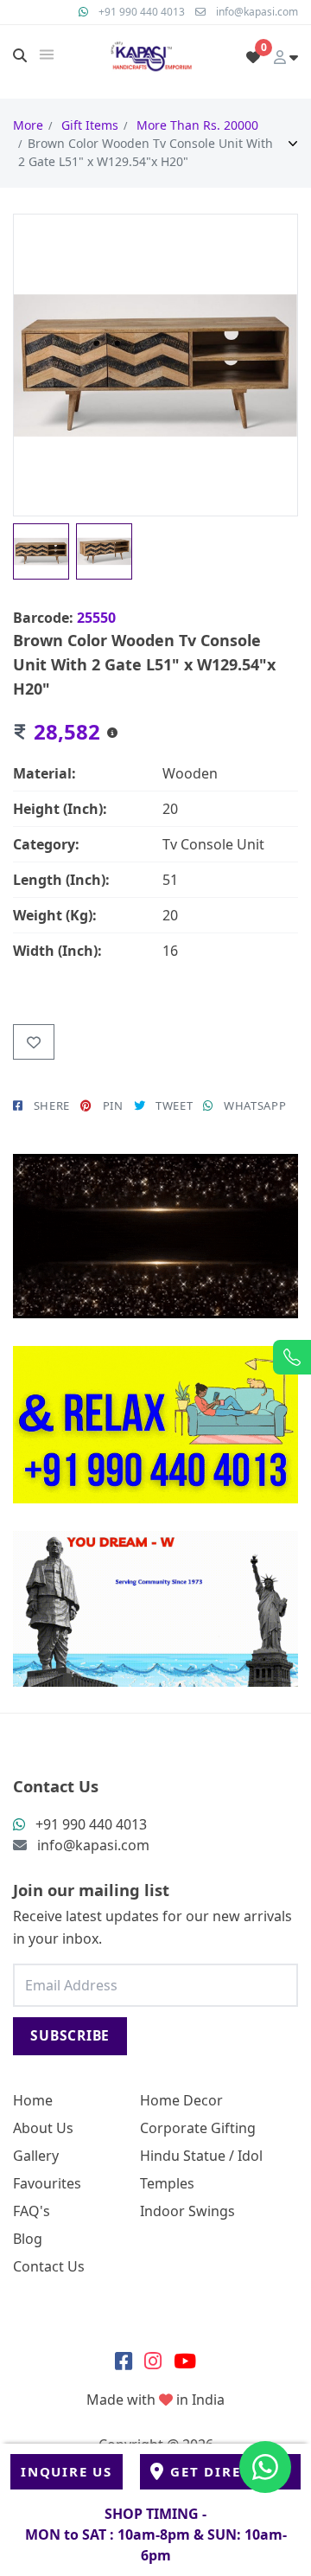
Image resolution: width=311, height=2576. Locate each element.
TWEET (174, 1105)
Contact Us (49, 2266)
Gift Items (90, 125)
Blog (28, 2239)
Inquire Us (67, 2471)
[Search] (20, 55)
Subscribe (70, 2035)
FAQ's (32, 2211)
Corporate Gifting (198, 2128)
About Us (43, 2128)
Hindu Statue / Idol (201, 2156)
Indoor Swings (187, 2211)
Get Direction (230, 2471)
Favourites (47, 2183)
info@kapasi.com (257, 12)
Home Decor (181, 2100)
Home (33, 2100)
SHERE (52, 1105)
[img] (47, 54)
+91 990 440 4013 (142, 12)
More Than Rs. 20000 (197, 125)
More (28, 125)
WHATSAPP (255, 1105)
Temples (167, 2183)
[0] (253, 57)
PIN (113, 1105)
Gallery (36, 2156)
